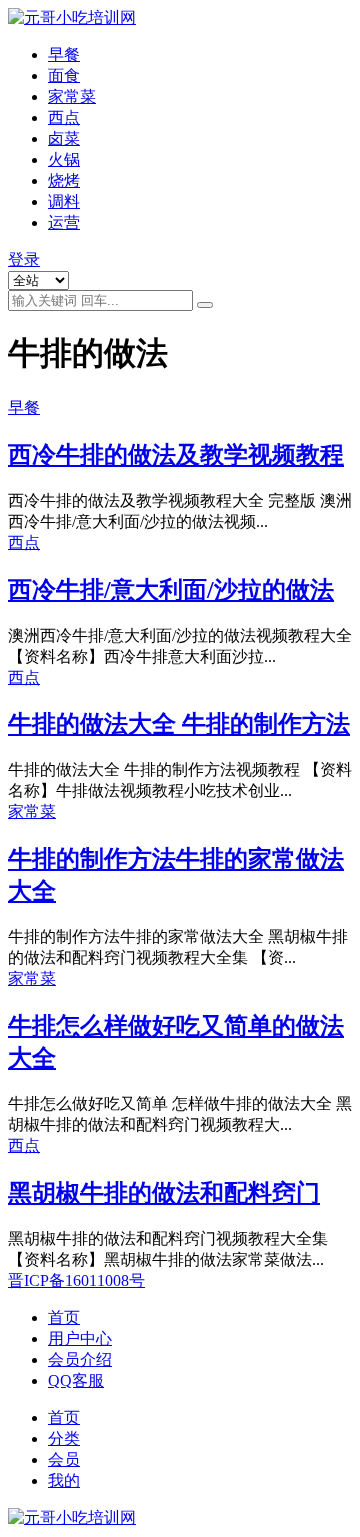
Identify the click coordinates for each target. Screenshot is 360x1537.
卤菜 (64, 138)
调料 (64, 201)
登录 (24, 259)
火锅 (64, 159)
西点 (64, 117)
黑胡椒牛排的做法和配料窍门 (164, 1193)
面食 (64, 75)
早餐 (64, 54)
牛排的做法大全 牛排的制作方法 (179, 724)
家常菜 (72, 96)
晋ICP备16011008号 (76, 1280)
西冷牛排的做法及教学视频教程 (176, 455)
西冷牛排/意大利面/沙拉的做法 (171, 590)
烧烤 (64, 180)
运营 (64, 222)
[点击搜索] (205, 305)
